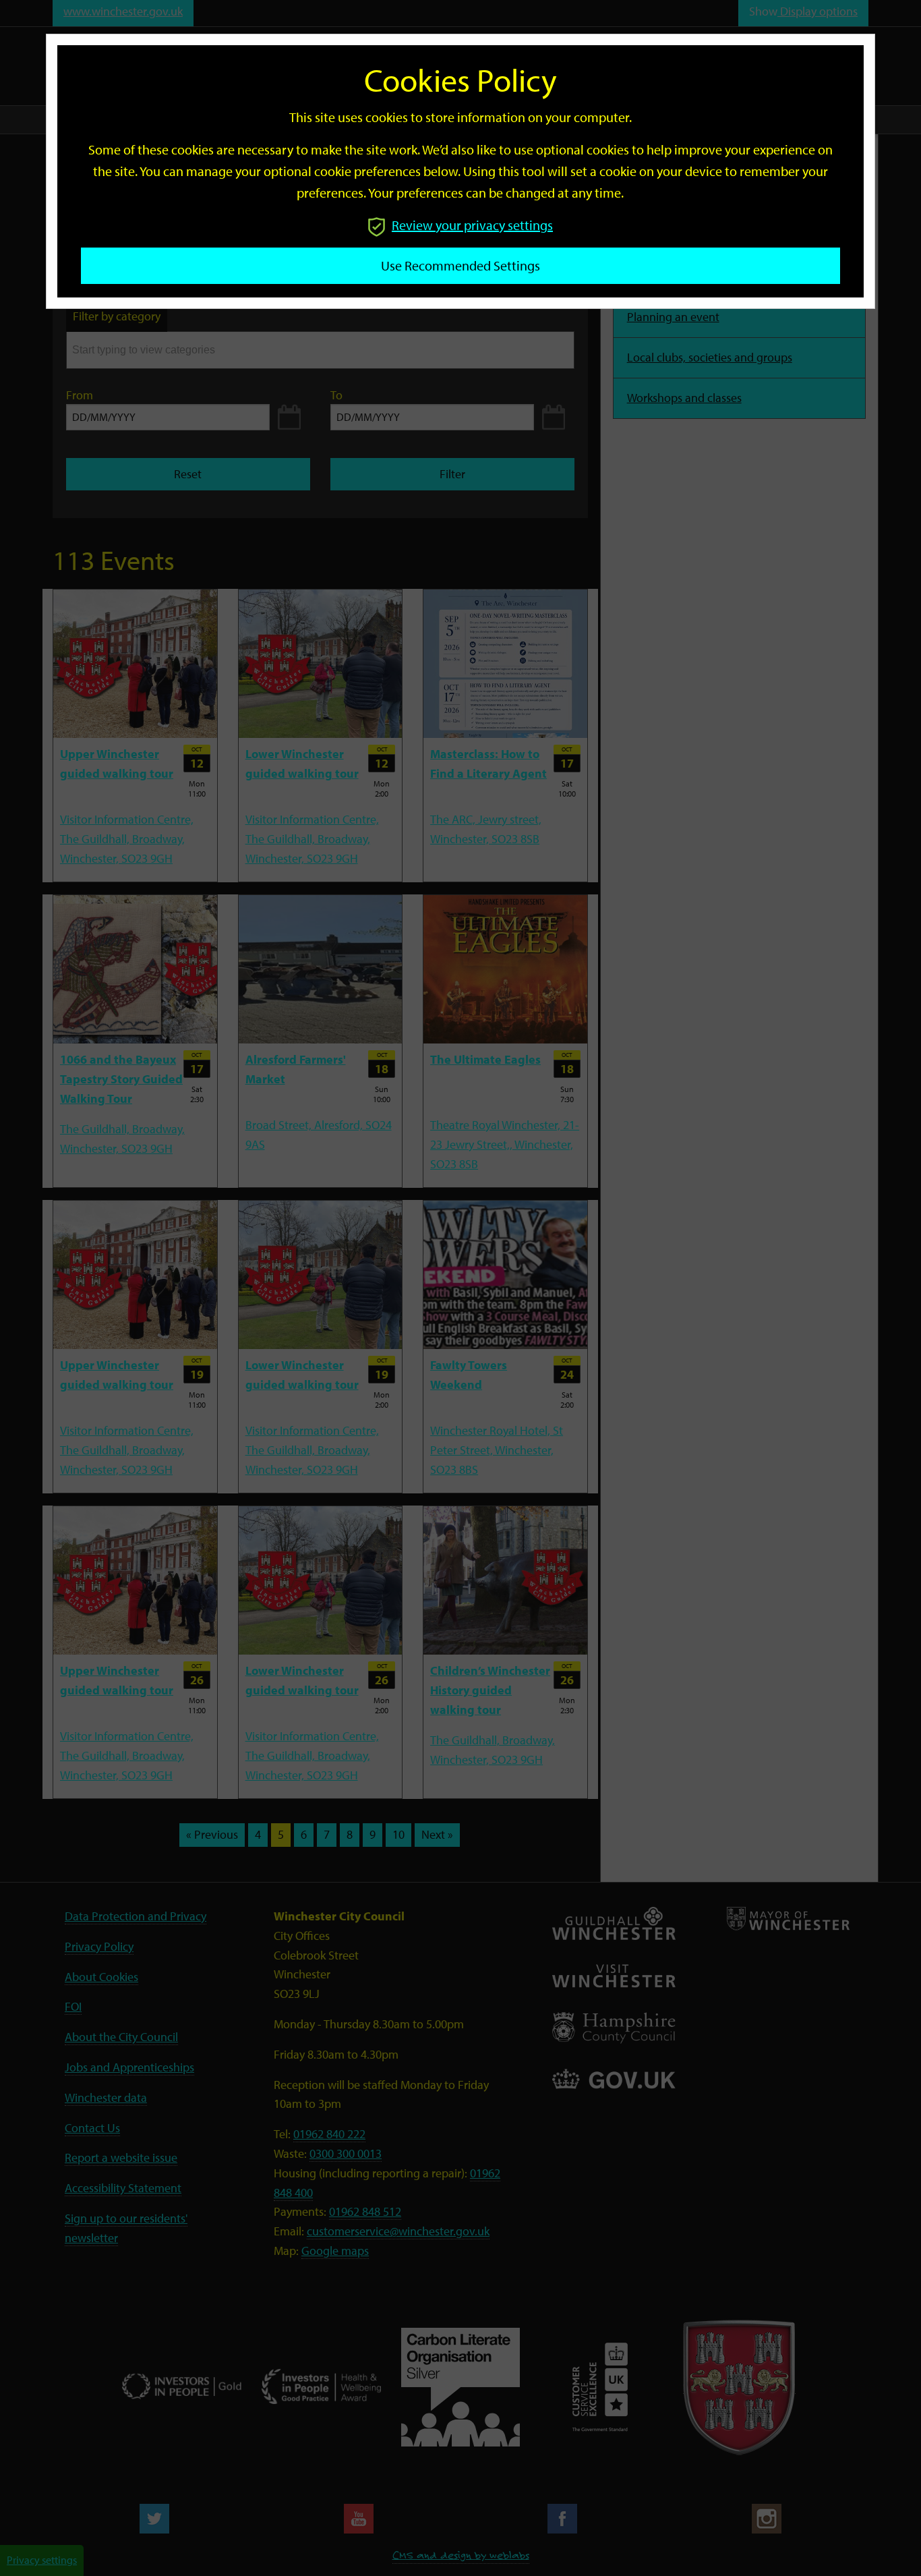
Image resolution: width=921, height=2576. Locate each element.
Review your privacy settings (472, 225)
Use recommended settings (460, 265)
